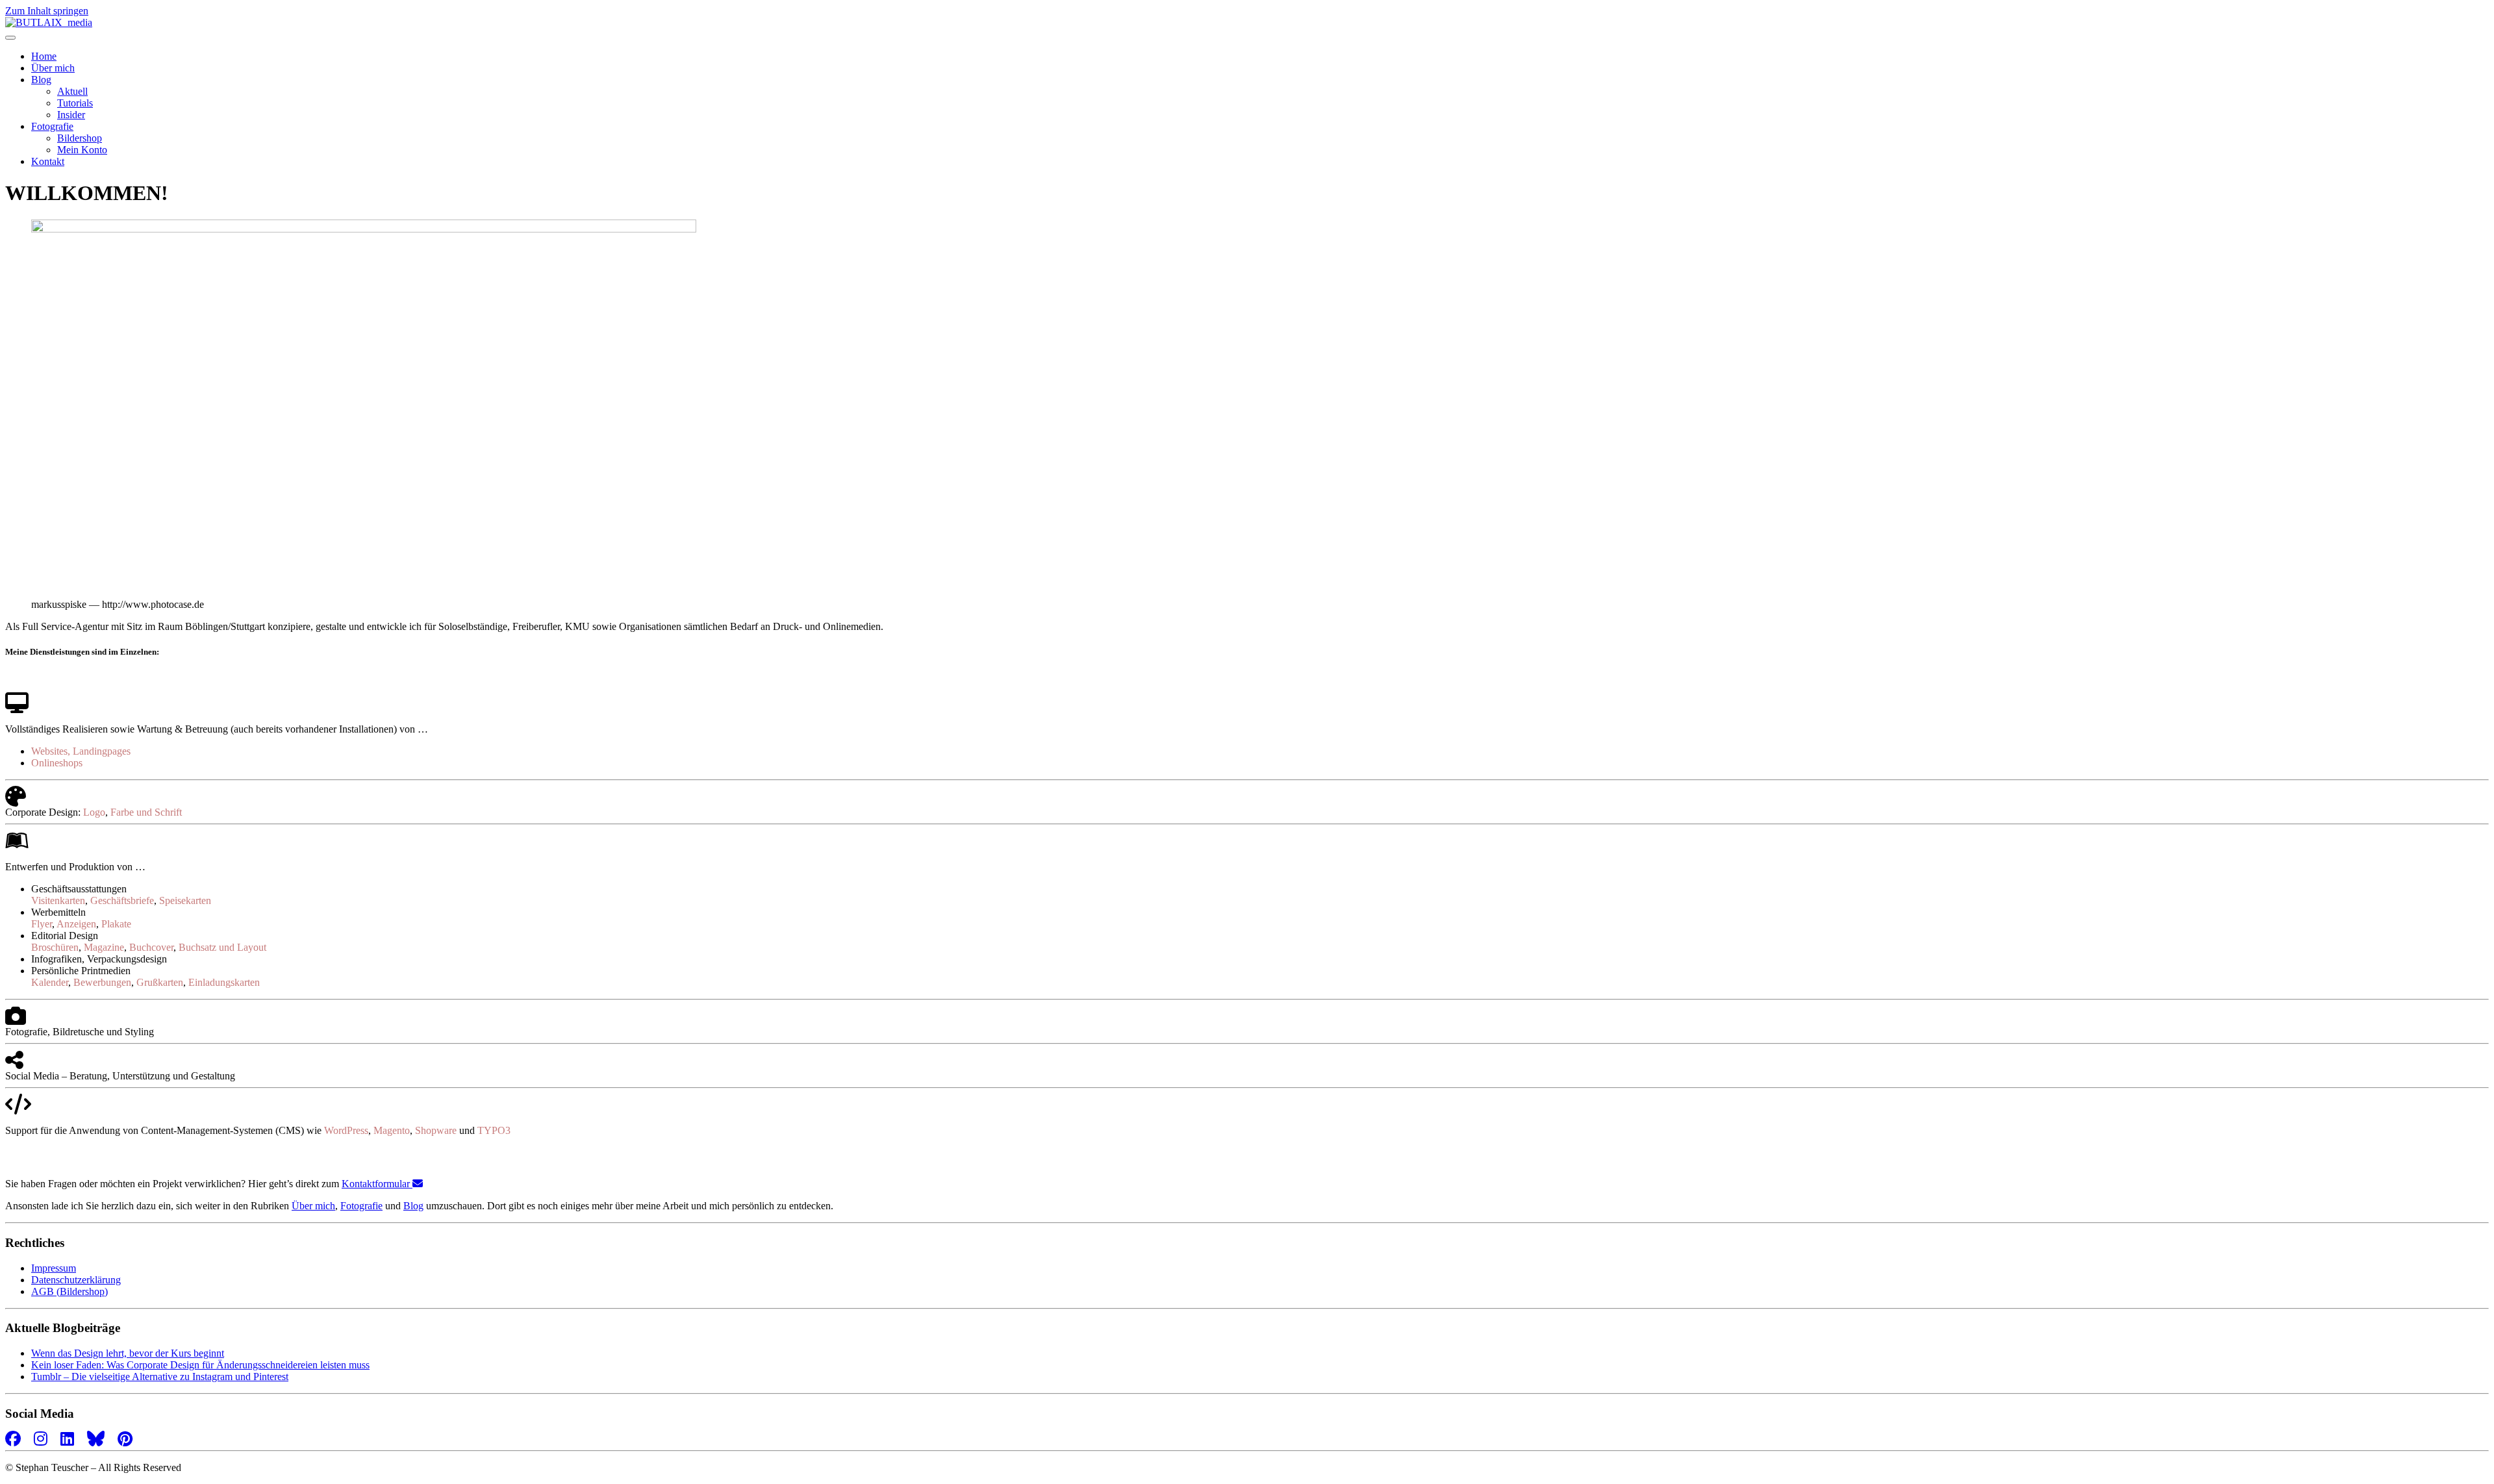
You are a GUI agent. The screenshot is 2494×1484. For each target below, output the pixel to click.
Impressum (54, 1268)
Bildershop (80, 138)
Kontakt (48, 161)
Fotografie (52, 126)
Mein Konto (82, 150)
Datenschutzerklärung (76, 1280)
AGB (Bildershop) (69, 1291)
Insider (71, 115)
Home (44, 56)
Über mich (53, 68)
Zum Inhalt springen (47, 11)
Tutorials (75, 103)
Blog (41, 80)
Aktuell (72, 91)
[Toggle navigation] (10, 38)
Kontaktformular (377, 1184)
